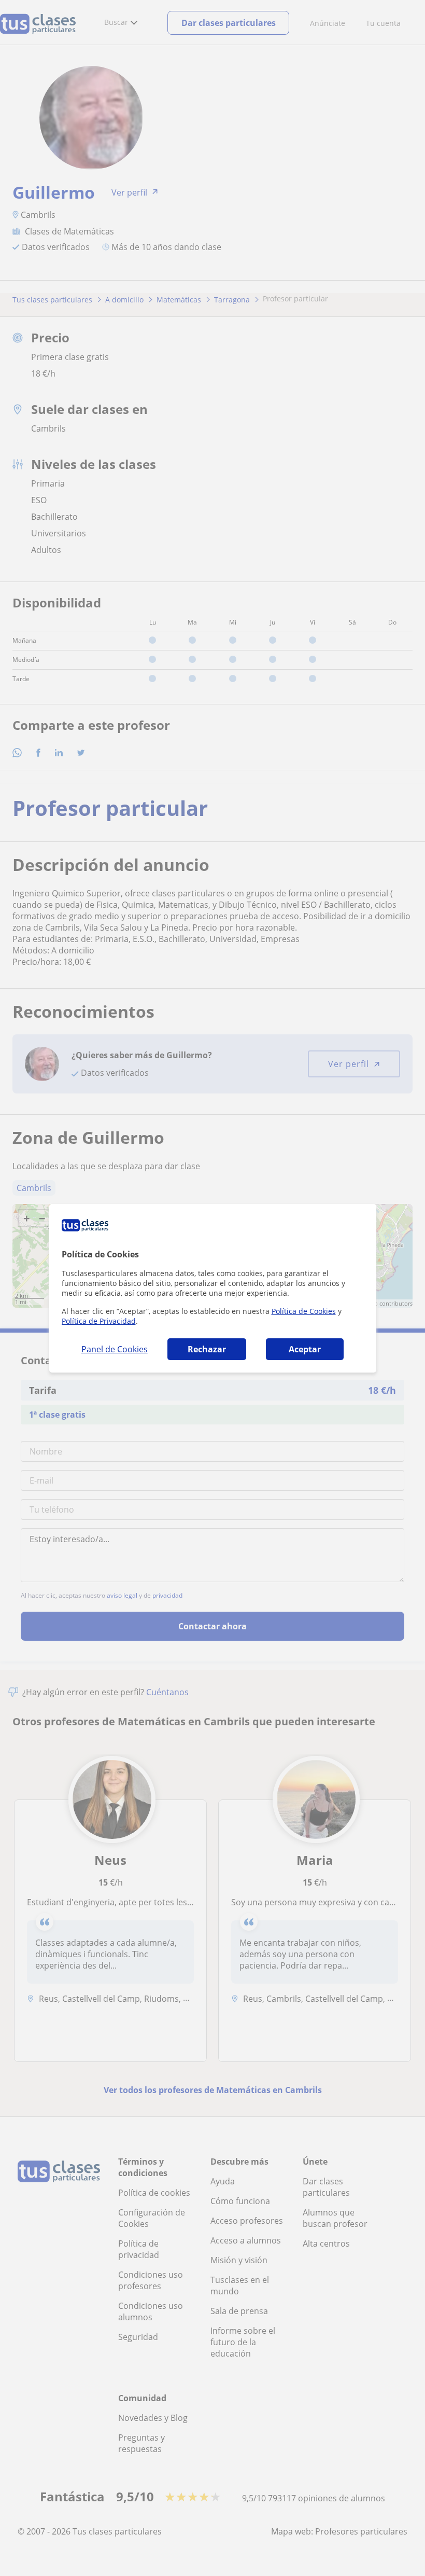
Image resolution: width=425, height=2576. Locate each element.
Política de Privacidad (99, 1321)
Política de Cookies (304, 1311)
